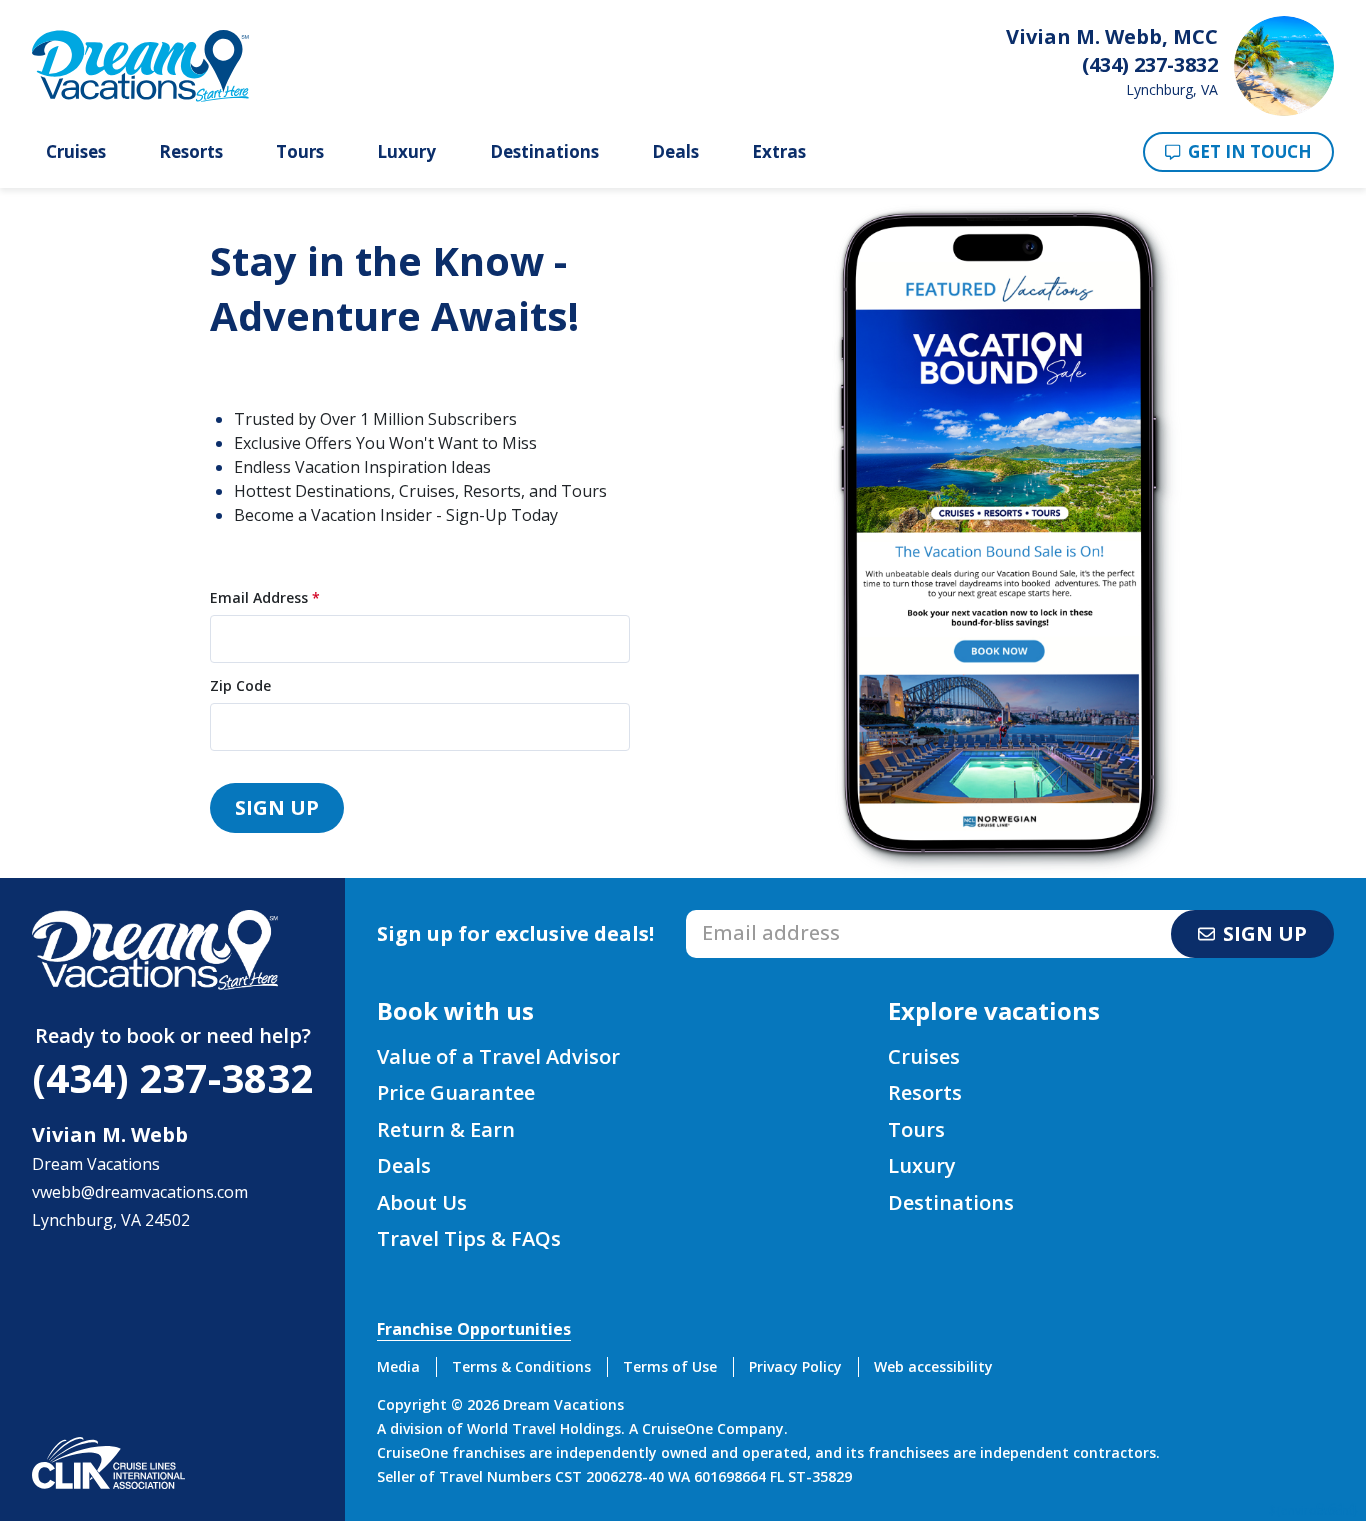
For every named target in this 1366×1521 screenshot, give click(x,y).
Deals (675, 152)
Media (398, 1366)
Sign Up (277, 807)
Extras (779, 152)
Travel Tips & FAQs (469, 1238)
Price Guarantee (456, 1092)
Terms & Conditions (521, 1366)
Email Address (265, 598)
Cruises (76, 152)
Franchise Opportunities (474, 1329)
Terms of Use (670, 1366)
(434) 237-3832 (172, 1077)
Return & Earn (446, 1129)
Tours (300, 152)
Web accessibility (933, 1366)
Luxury (406, 152)
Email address (738, 916)
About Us (422, 1202)
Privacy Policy (795, 1366)
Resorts (191, 152)
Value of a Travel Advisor (498, 1056)
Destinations (544, 152)
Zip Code (240, 686)
